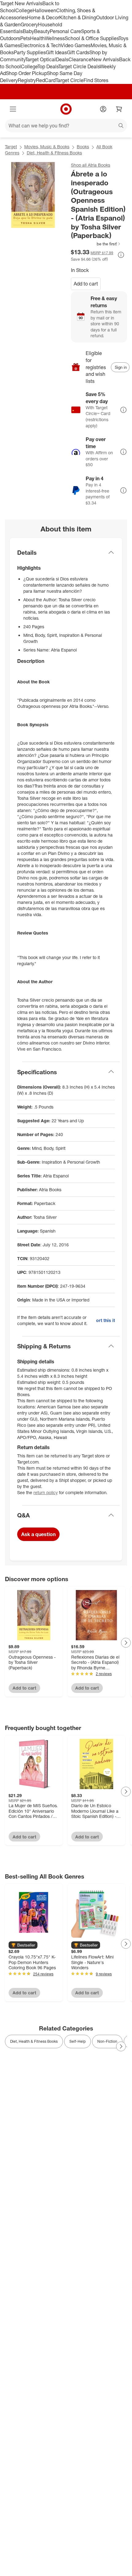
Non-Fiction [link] (107, 2041)
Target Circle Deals (79, 66)
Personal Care (65, 31)
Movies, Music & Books (47, 147)
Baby (28, 31)
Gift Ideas (56, 52)
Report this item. (105, 1320)
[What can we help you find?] (66, 126)
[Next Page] (126, 1643)
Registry (27, 80)
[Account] (103, 109)
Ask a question (38, 1534)
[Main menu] (13, 109)
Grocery (29, 25)
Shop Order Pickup (26, 73)
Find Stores (96, 80)
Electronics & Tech (41, 45)
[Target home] (66, 109)
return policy (46, 1492)
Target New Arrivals (21, 3)
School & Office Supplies (92, 38)
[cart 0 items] (119, 109)
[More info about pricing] (121, 255)
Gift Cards (78, 52)
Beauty (42, 31)
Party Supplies (30, 52)
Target (11, 147)
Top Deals (48, 66)
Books (83, 147)
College (24, 10)
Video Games (76, 45)
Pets (25, 38)
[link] (96, 244)
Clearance (80, 59)
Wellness (55, 38)
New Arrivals (105, 59)
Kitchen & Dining (78, 17)
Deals (62, 59)
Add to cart (86, 284)
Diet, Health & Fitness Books (54, 153)
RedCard (46, 80)
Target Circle (70, 80)
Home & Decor (43, 17)
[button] (96, 244)
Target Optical (41, 59)
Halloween (44, 10)
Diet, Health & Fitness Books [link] (34, 2041)
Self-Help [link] (78, 2041)
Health (37, 38)
